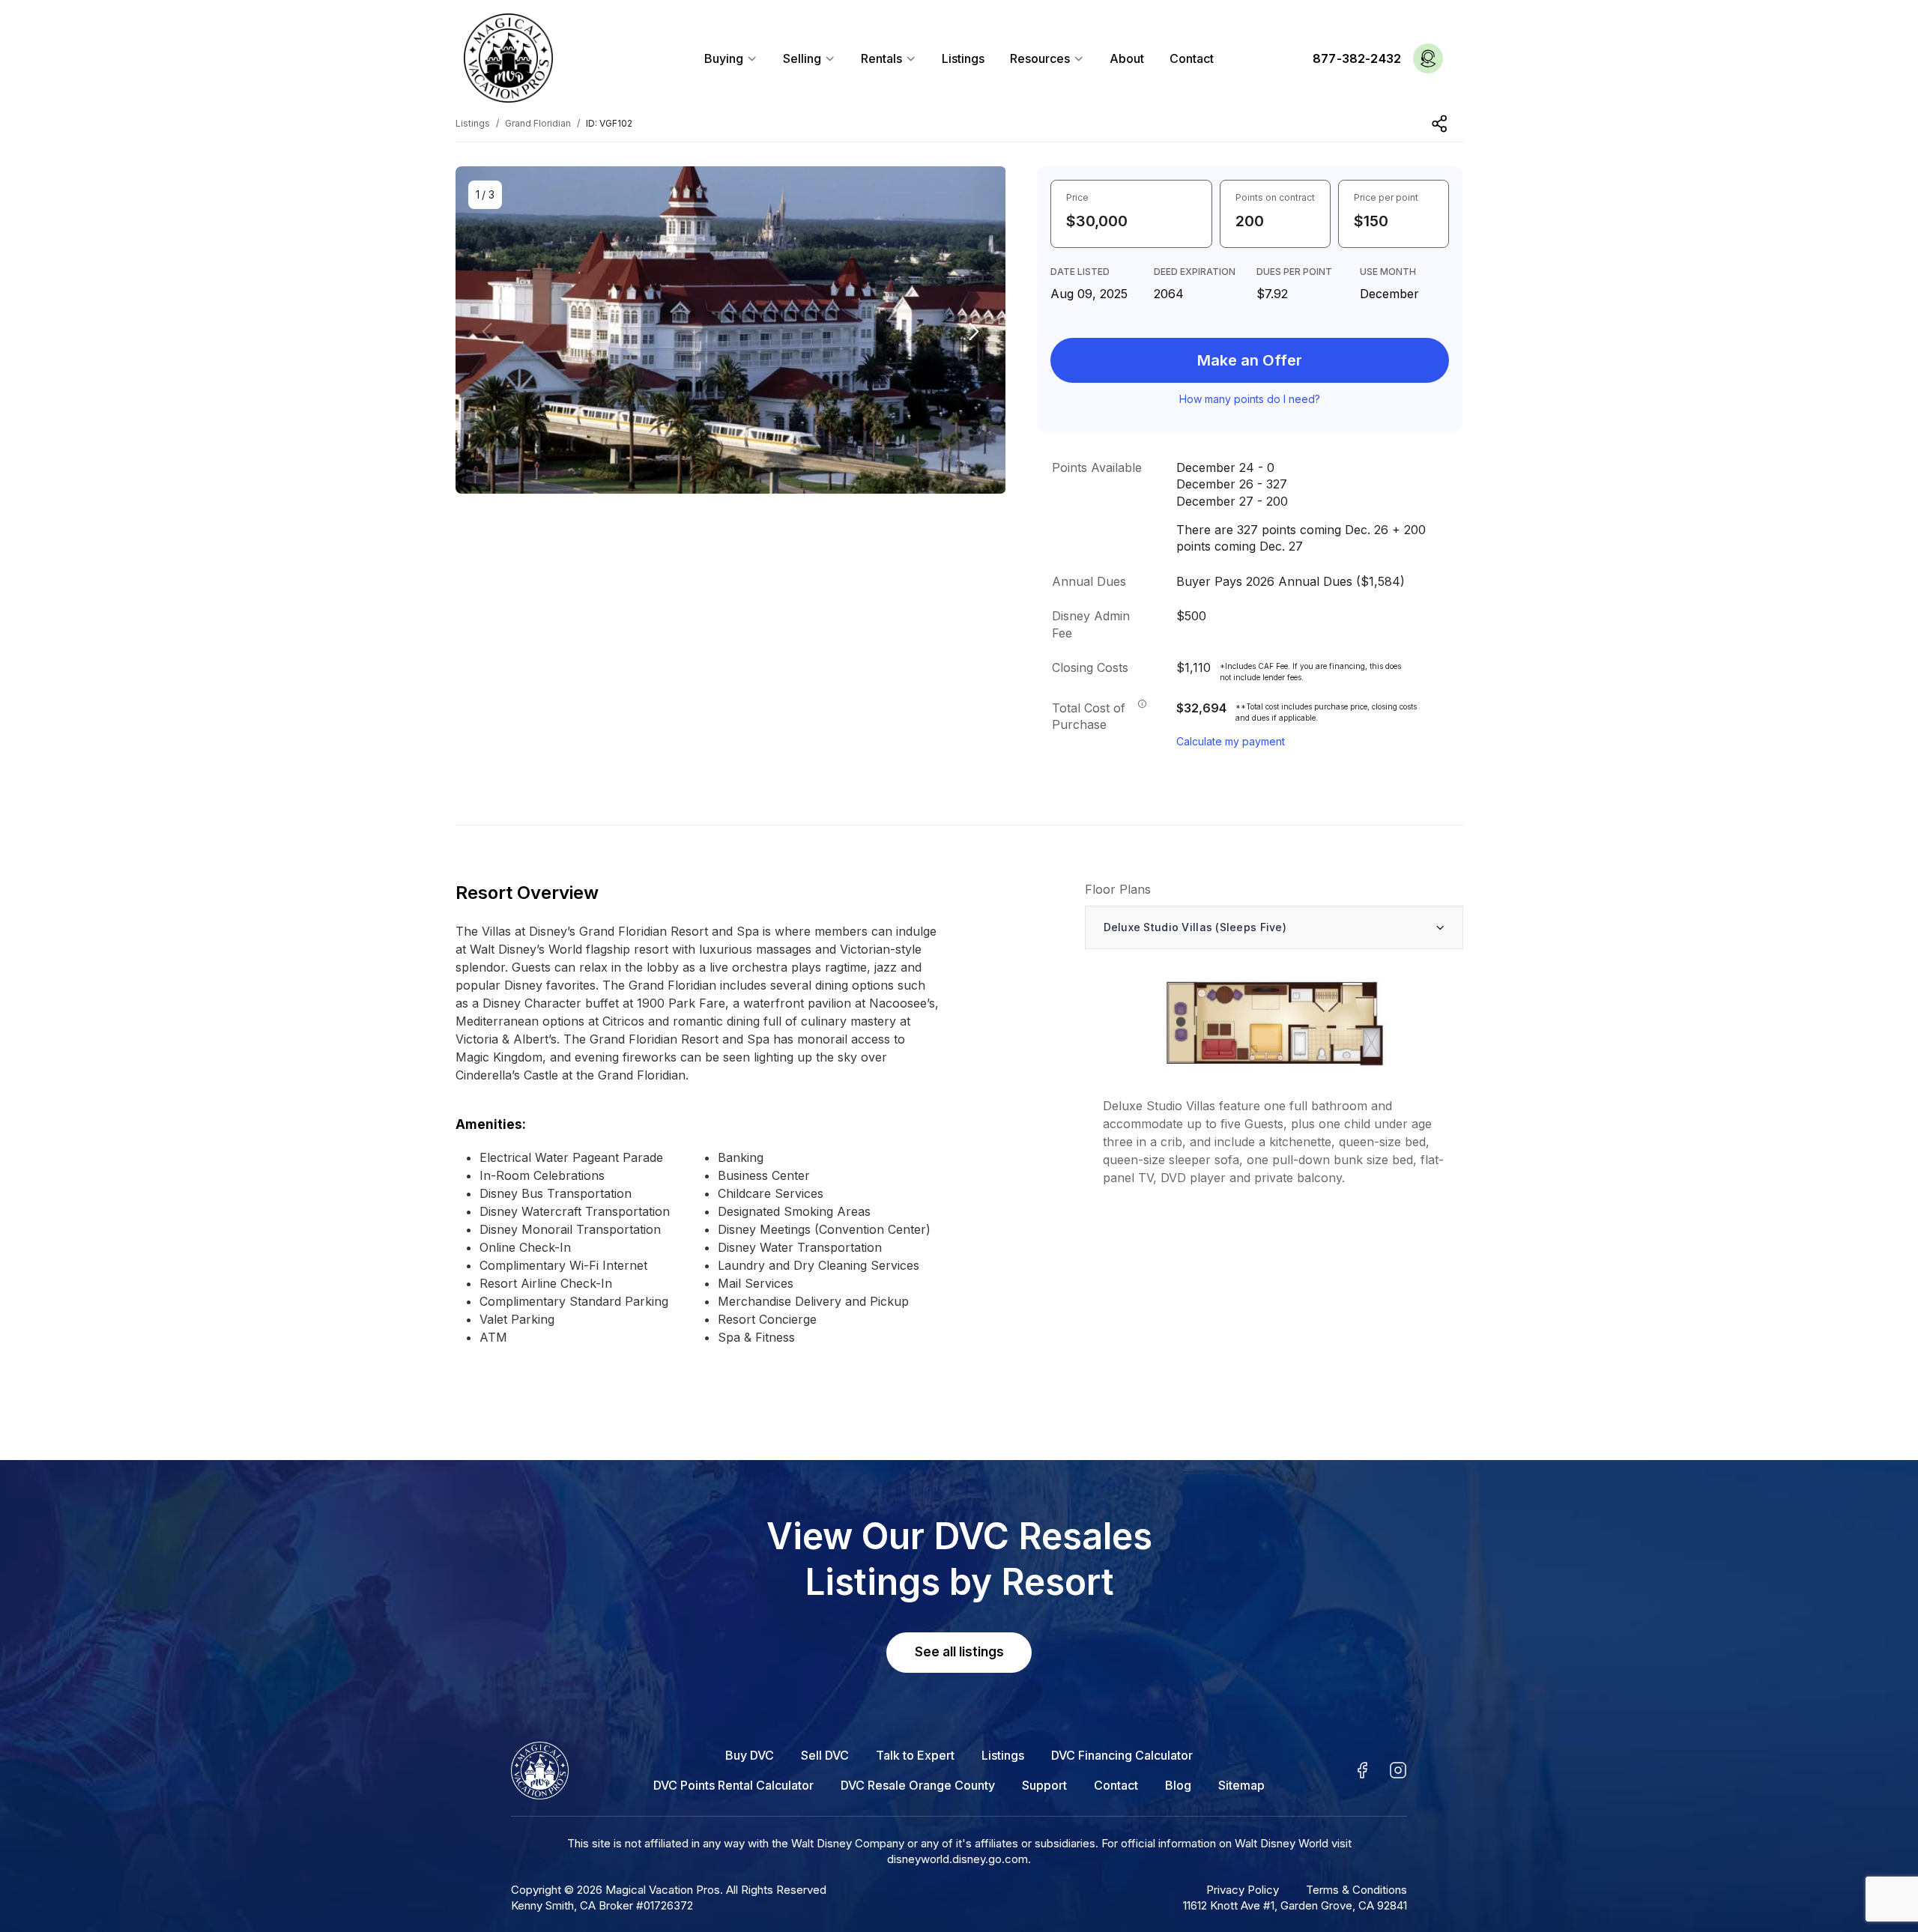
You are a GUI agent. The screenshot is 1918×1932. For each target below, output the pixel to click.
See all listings (959, 1652)
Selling (804, 58)
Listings (963, 58)
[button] (974, 332)
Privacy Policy (1243, 1890)
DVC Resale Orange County (918, 1785)
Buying (725, 58)
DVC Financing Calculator (1122, 1755)
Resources (1041, 58)
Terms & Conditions (1356, 1890)
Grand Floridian (538, 123)
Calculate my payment (1231, 741)
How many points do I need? (1250, 399)
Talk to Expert (915, 1755)
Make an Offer (1250, 360)
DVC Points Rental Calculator (733, 1785)
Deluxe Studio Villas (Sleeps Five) (1195, 927)
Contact (1192, 58)
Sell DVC (825, 1755)
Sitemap (1241, 1785)
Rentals (883, 58)
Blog (1178, 1785)
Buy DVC (750, 1755)
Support (1044, 1785)
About (1127, 58)
